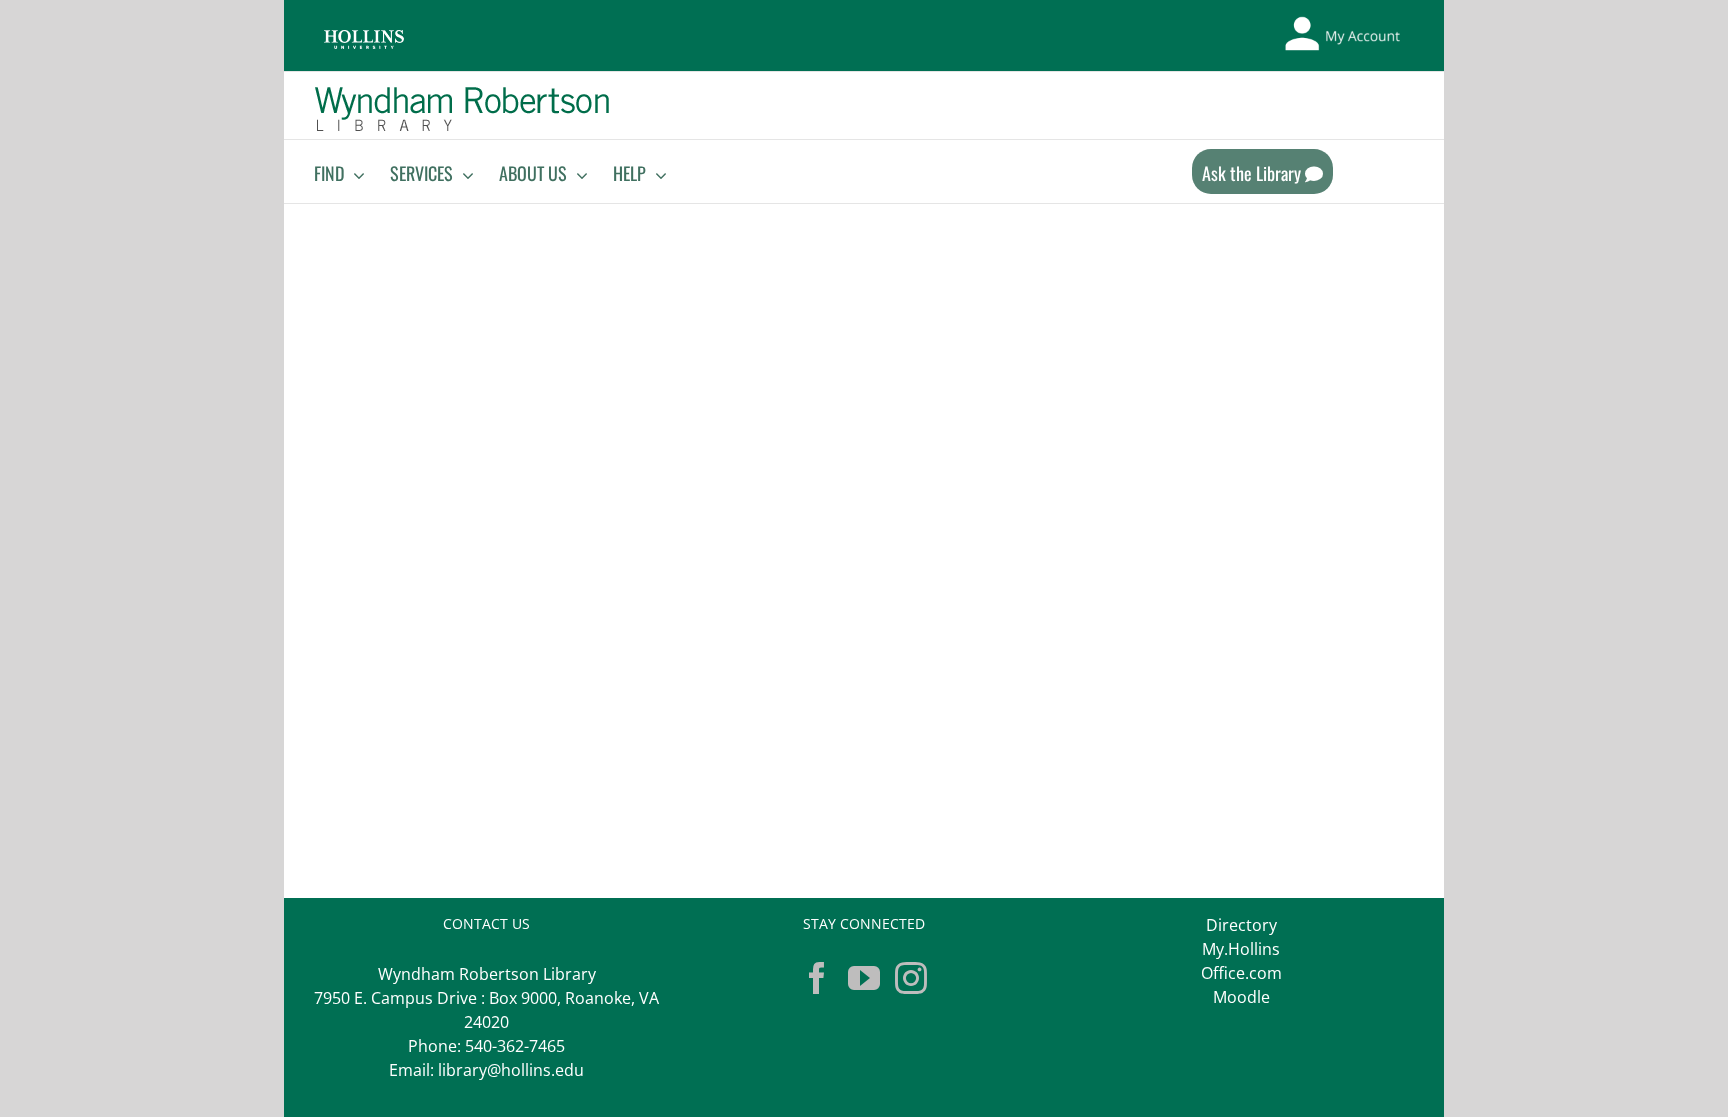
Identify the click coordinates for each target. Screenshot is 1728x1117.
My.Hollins (1241, 949)
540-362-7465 (515, 1046)
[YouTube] (864, 978)
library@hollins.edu (511, 1070)
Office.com (1241, 973)
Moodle (1241, 997)
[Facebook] (817, 978)
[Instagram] (911, 978)
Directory (1241, 925)
